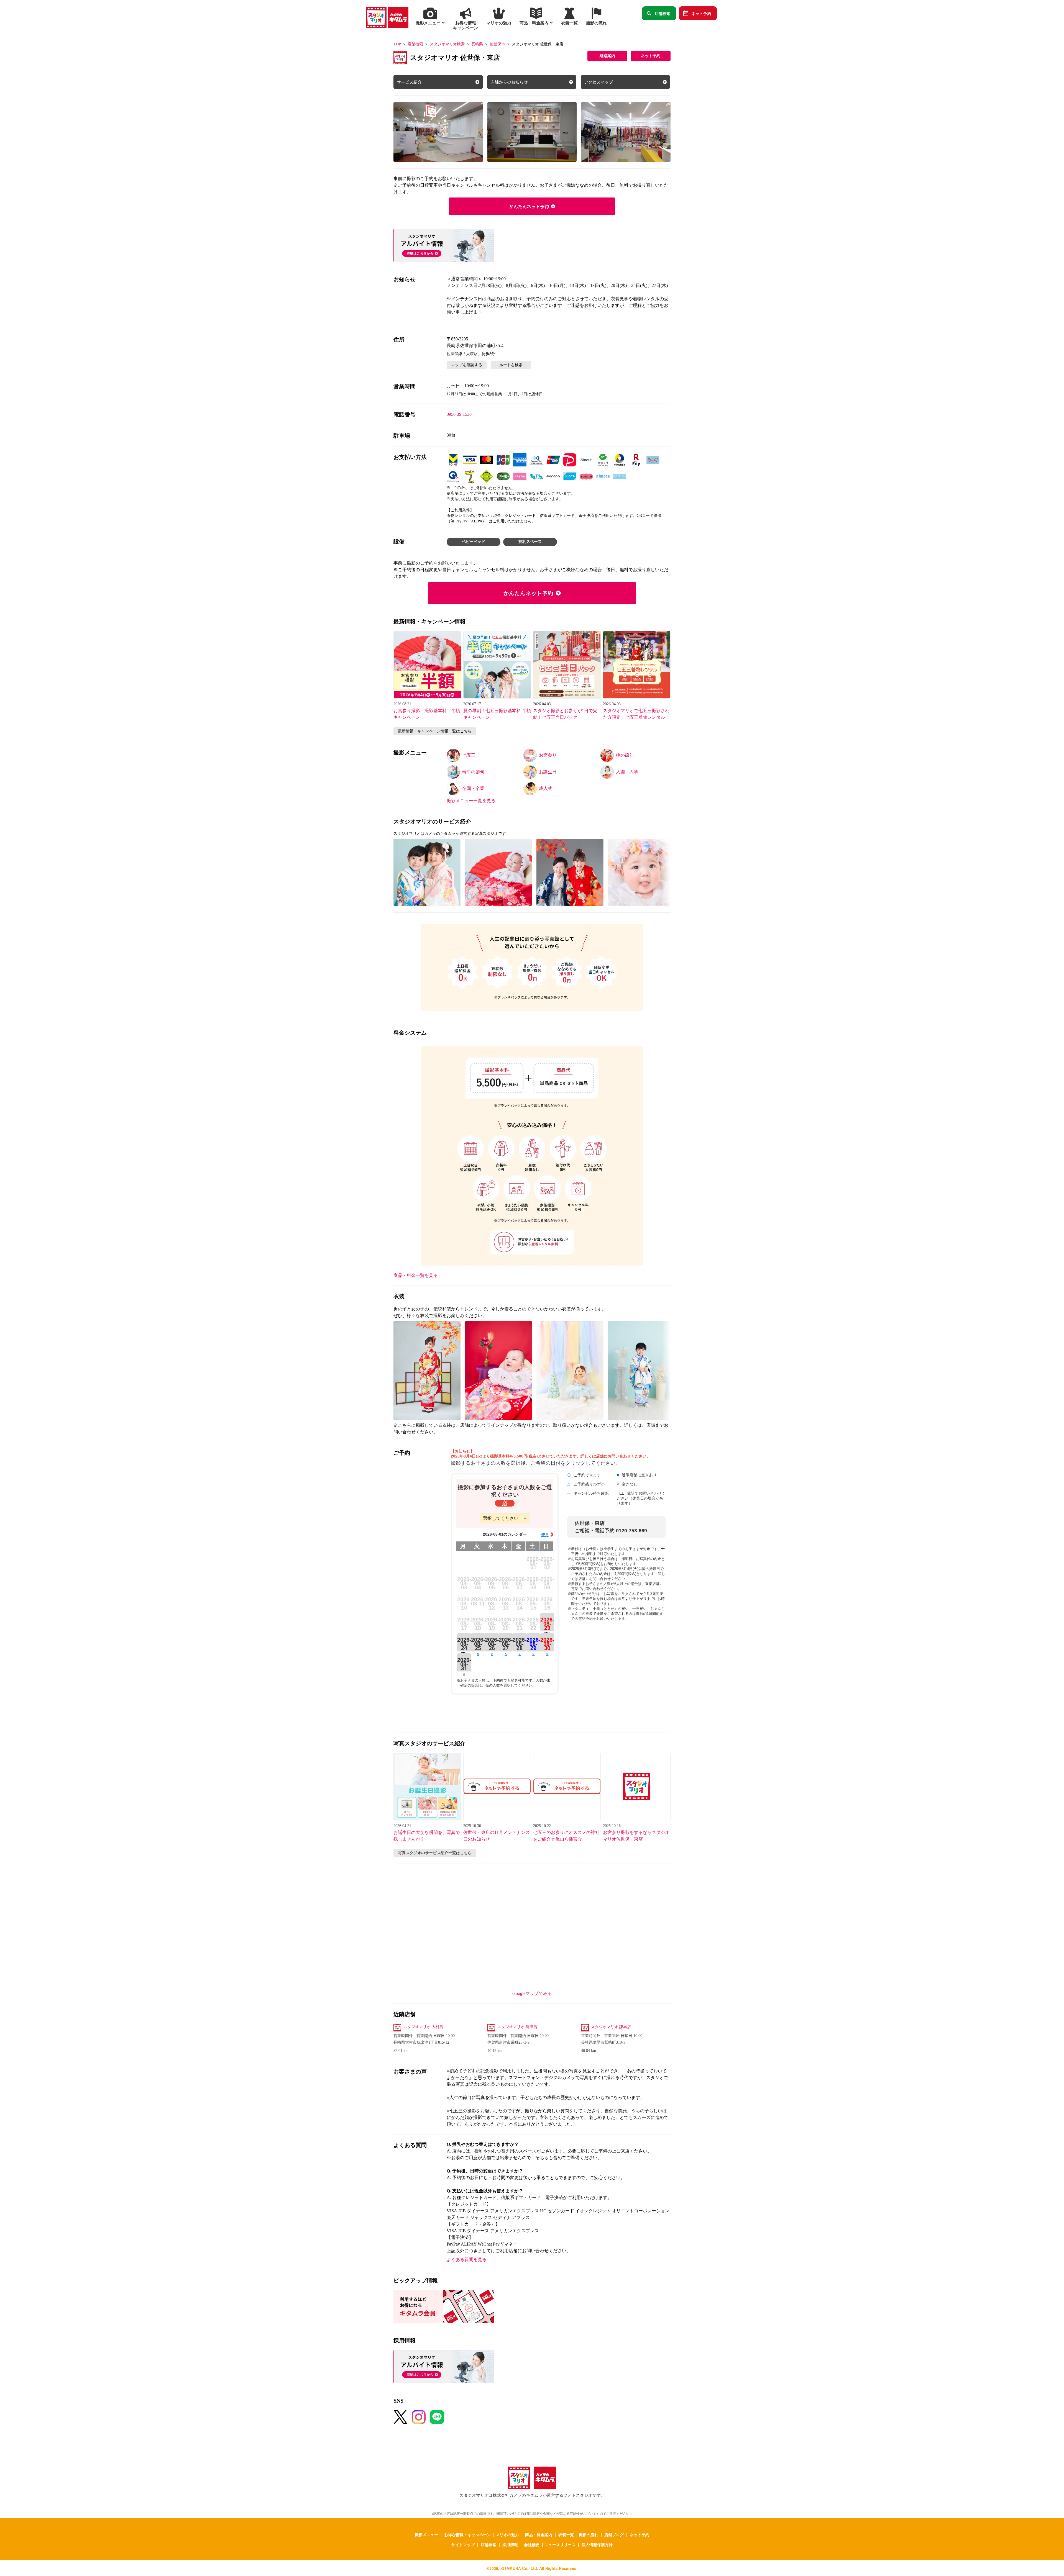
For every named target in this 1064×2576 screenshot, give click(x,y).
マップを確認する (467, 365)
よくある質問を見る (467, 2260)
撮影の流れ (589, 2534)
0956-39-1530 (459, 414)
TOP (397, 44)
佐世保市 (497, 44)
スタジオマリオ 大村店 (423, 2027)
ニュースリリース (560, 2544)
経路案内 (607, 56)
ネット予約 (701, 13)
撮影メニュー (426, 2534)
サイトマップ (463, 2544)
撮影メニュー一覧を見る (471, 801)
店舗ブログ (614, 2534)
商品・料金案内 (539, 2534)
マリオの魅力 (507, 2534)
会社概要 (532, 2544)
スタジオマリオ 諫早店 (611, 2027)
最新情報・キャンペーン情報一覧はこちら (435, 731)
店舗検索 (663, 13)
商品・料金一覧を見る (416, 1275)
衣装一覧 (566, 2534)
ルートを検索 (511, 365)
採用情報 (510, 2544)
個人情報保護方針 (597, 2544)
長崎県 (477, 44)
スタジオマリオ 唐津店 (517, 2027)
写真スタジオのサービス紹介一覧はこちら (435, 1853)
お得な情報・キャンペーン (467, 2534)
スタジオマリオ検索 (447, 44)
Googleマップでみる (532, 1993)
